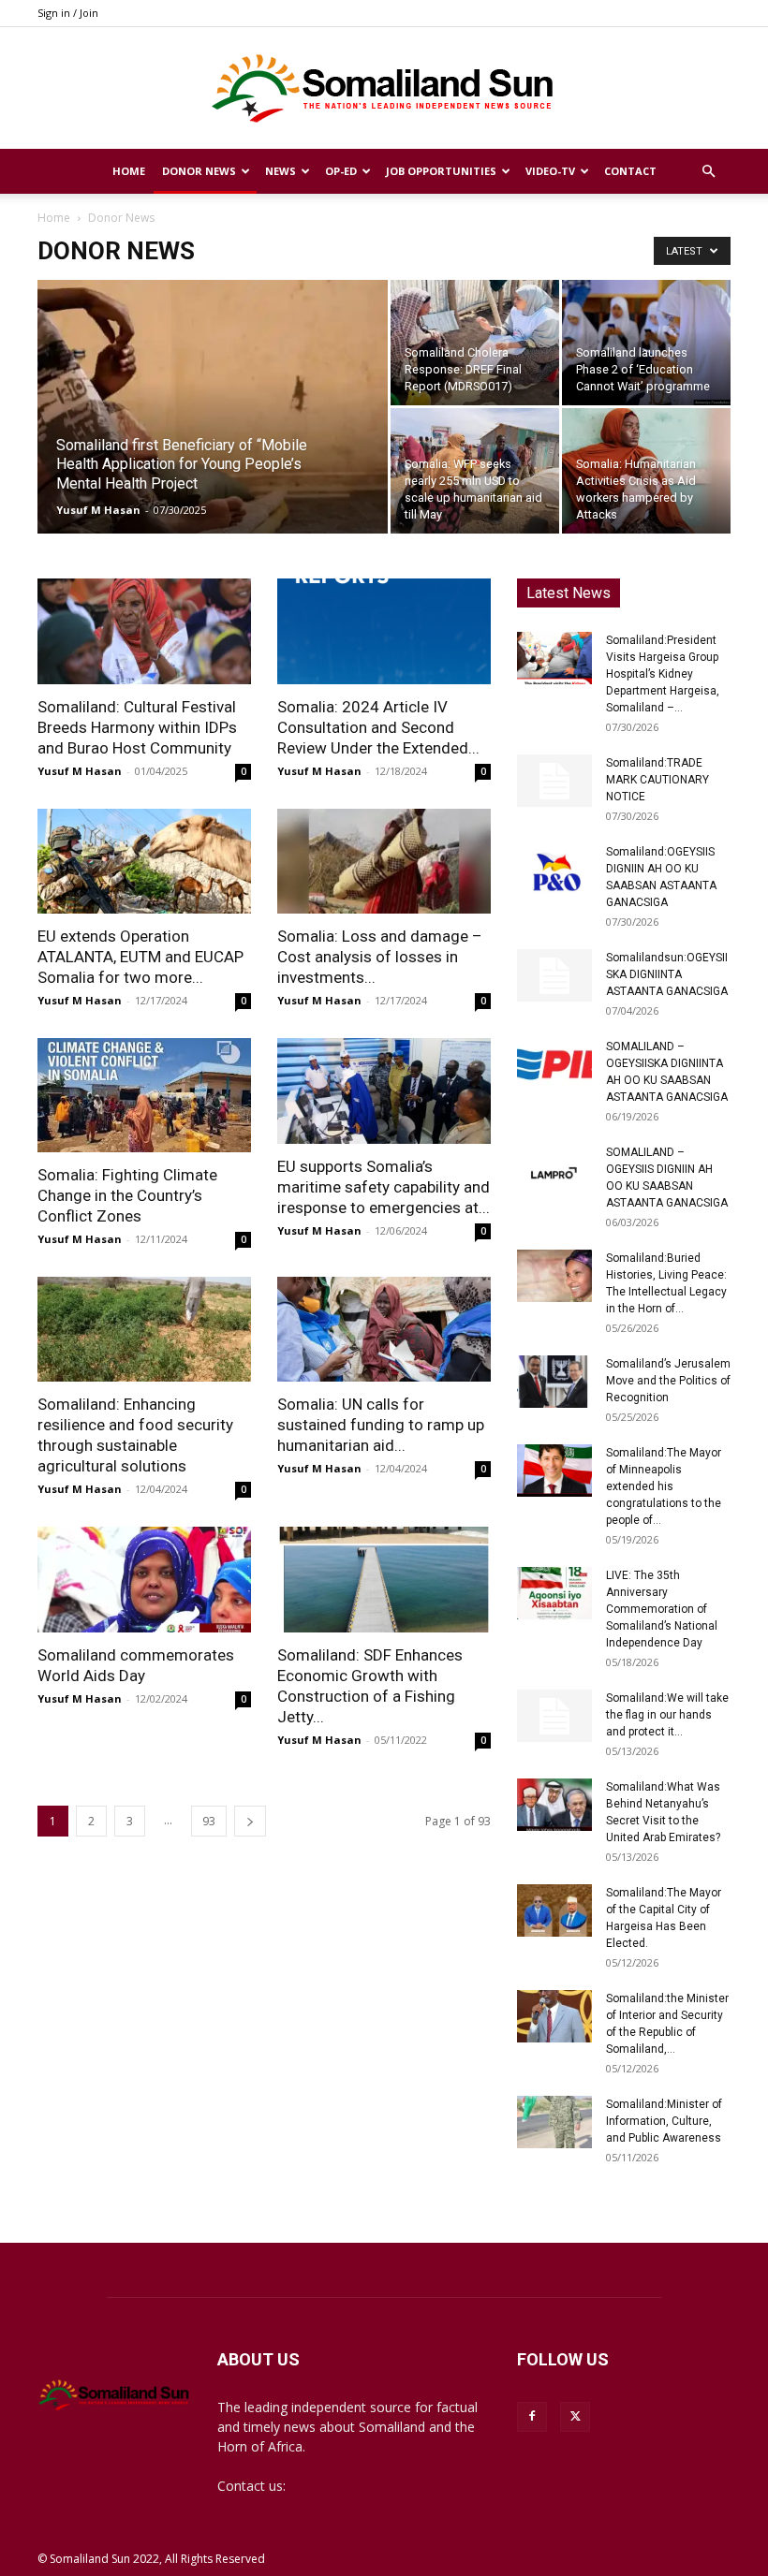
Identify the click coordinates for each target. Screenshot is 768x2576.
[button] (708, 172)
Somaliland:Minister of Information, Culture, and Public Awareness (664, 2121)
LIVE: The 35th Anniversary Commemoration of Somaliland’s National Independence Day (662, 1609)
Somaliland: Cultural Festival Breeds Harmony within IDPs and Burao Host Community (137, 727)
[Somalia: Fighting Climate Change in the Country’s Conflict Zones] (144, 1095)
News (281, 171)
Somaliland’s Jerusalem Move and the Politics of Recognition (668, 1381)
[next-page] (250, 1821)
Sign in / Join (68, 13)
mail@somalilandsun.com (367, 2486)
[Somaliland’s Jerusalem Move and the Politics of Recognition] (554, 1382)
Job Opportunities (441, 171)
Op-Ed (341, 171)
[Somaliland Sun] (384, 89)
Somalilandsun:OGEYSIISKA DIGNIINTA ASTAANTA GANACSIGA (667, 974)
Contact (630, 171)
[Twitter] (575, 2417)
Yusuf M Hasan (98, 510)
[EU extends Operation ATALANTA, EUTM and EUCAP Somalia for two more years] (144, 862)
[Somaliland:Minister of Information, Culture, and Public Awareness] (554, 2122)
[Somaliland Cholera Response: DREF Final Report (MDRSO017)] (475, 343)
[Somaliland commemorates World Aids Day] (144, 1580)
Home (129, 171)
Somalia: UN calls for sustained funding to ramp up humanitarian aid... (381, 1425)
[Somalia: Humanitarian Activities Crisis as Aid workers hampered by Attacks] (646, 471)
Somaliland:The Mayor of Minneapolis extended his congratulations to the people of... (664, 1486)
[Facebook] (532, 2417)
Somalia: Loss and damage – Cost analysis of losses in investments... (380, 957)
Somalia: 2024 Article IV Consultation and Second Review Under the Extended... (378, 727)
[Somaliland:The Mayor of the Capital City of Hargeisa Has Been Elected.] (554, 1910)
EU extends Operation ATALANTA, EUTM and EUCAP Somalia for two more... (140, 957)
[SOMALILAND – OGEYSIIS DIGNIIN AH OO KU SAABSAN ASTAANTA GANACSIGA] (554, 1170)
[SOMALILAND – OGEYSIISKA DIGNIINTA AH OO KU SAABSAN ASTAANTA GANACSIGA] (554, 1064)
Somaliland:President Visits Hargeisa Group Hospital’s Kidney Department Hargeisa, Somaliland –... (663, 674)
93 (209, 1821)
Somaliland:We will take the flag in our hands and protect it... (667, 1715)
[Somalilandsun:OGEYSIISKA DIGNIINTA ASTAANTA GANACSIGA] (554, 975)
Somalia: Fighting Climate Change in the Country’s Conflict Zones (127, 1195)
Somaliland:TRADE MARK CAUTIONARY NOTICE (657, 780)
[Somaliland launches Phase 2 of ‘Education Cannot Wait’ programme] (646, 343)
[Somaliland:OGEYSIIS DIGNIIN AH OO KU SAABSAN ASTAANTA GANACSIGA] (554, 870)
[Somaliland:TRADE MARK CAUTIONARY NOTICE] (554, 781)
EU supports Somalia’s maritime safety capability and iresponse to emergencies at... (384, 1187)
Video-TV (550, 171)
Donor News (199, 171)
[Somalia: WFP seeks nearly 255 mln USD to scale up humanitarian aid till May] (475, 471)
